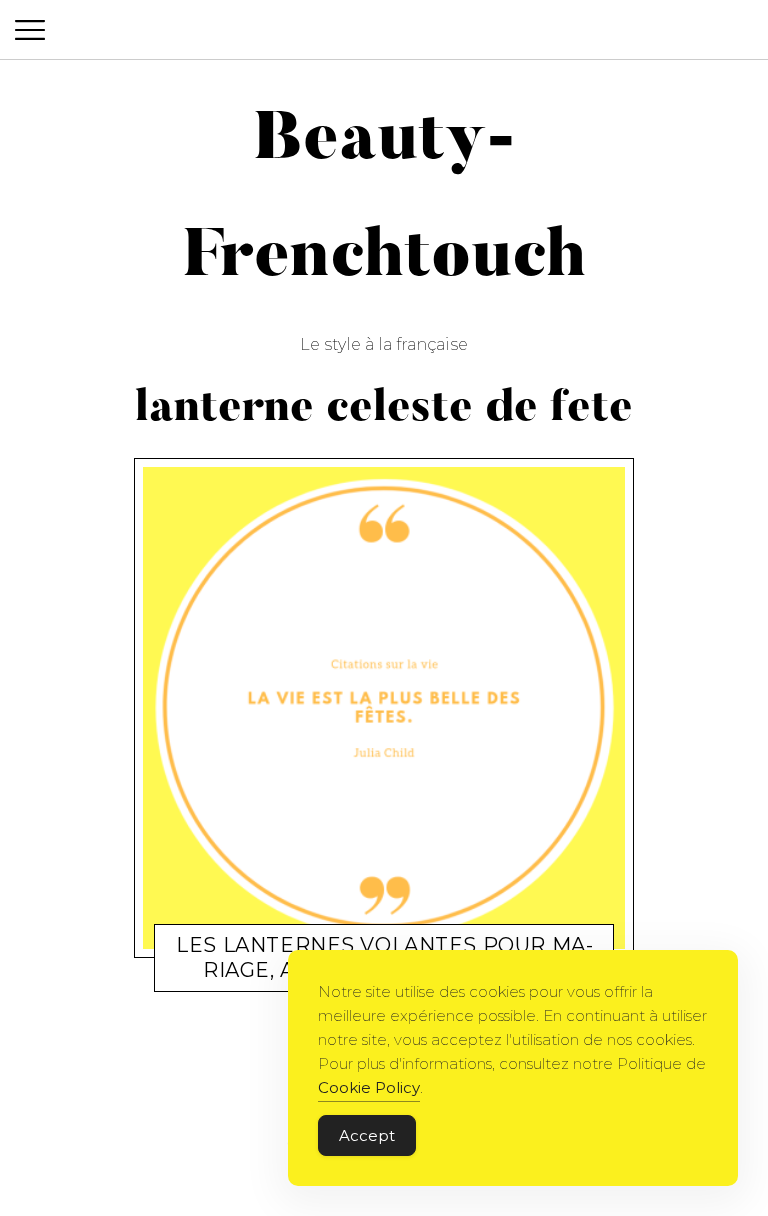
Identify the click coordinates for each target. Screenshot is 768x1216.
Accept (367, 1135)
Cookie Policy (369, 1087)
